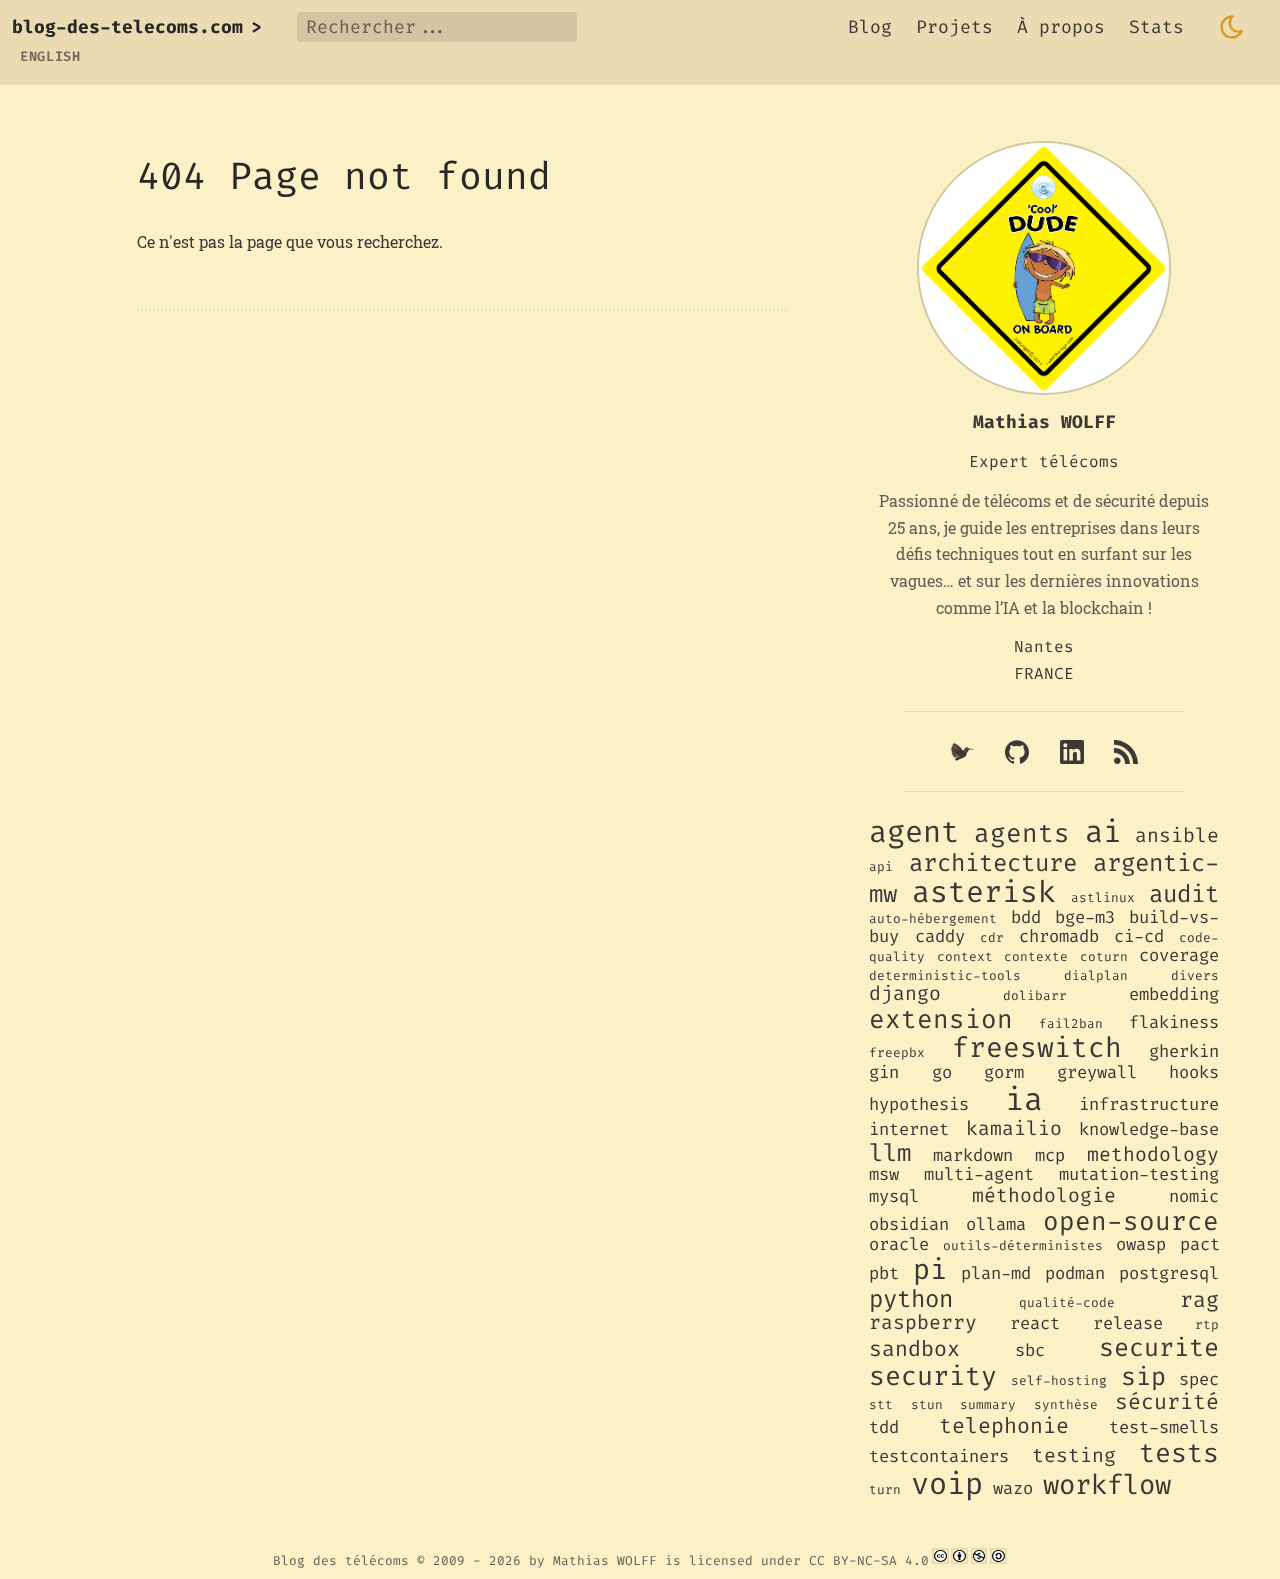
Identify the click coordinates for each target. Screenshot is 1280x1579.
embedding (1174, 994)
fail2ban (1071, 1023)
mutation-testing (1139, 1174)
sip (1143, 1376)
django (905, 993)
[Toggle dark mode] (1232, 27)
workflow (1107, 1485)
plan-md (996, 1273)
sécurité (1167, 1402)
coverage (1179, 955)
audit (1184, 894)
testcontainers (939, 1456)
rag (1199, 1300)
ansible (1177, 835)
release (1128, 1323)
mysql (894, 1196)
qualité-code (1067, 1302)
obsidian (909, 1224)
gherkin (1184, 1051)
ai (1103, 832)
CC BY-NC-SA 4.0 (869, 1559)
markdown (973, 1155)
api (881, 866)
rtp (1207, 1324)
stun (927, 1404)
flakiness (1174, 1022)
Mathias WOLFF (605, 1559)
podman (1075, 1273)
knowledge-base (1149, 1129)
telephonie (1004, 1426)
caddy (940, 936)
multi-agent (979, 1174)
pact (1200, 1244)
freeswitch (1037, 1047)
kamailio (1014, 1128)
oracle (899, 1244)
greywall (1097, 1072)
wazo (1013, 1488)
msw (884, 1174)
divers (1195, 975)
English (50, 56)
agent (914, 832)
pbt (884, 1273)
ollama (996, 1224)
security (933, 1376)
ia (1024, 1099)
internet (909, 1129)
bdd (1026, 917)
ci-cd (1139, 936)
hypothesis (919, 1104)
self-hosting (1059, 1380)
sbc (1030, 1350)
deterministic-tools (945, 975)
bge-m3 (1085, 917)
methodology (1153, 1154)
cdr (992, 937)
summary (988, 1404)
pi (930, 1269)
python (911, 1299)
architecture (993, 863)
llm (890, 1153)
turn (885, 1489)
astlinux (1103, 897)
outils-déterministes (1023, 1245)
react (1035, 1323)
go (942, 1072)
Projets (954, 27)
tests (1179, 1453)
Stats (1156, 27)
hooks (1194, 1072)
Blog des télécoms (341, 1559)
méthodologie (1044, 1195)
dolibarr (1035, 995)
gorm (1004, 1072)
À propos (1061, 27)
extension (941, 1019)
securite (1159, 1347)
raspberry (923, 1322)
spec (1199, 1379)
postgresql (1169, 1273)
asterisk (984, 892)
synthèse (1066, 1404)
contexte (1036, 956)
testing (1074, 1455)
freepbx (897, 1052)
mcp (1050, 1155)
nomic (1194, 1196)
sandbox (914, 1349)
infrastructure (1149, 1104)
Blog (870, 27)
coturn (1104, 956)
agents (1022, 833)
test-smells (1164, 1427)
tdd (884, 1427)
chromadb (1059, 936)
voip (947, 1484)
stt (881, 1404)
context (965, 956)
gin (884, 1072)
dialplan (1096, 975)
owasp (1141, 1244)
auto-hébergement (933, 918)
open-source (1131, 1221)
